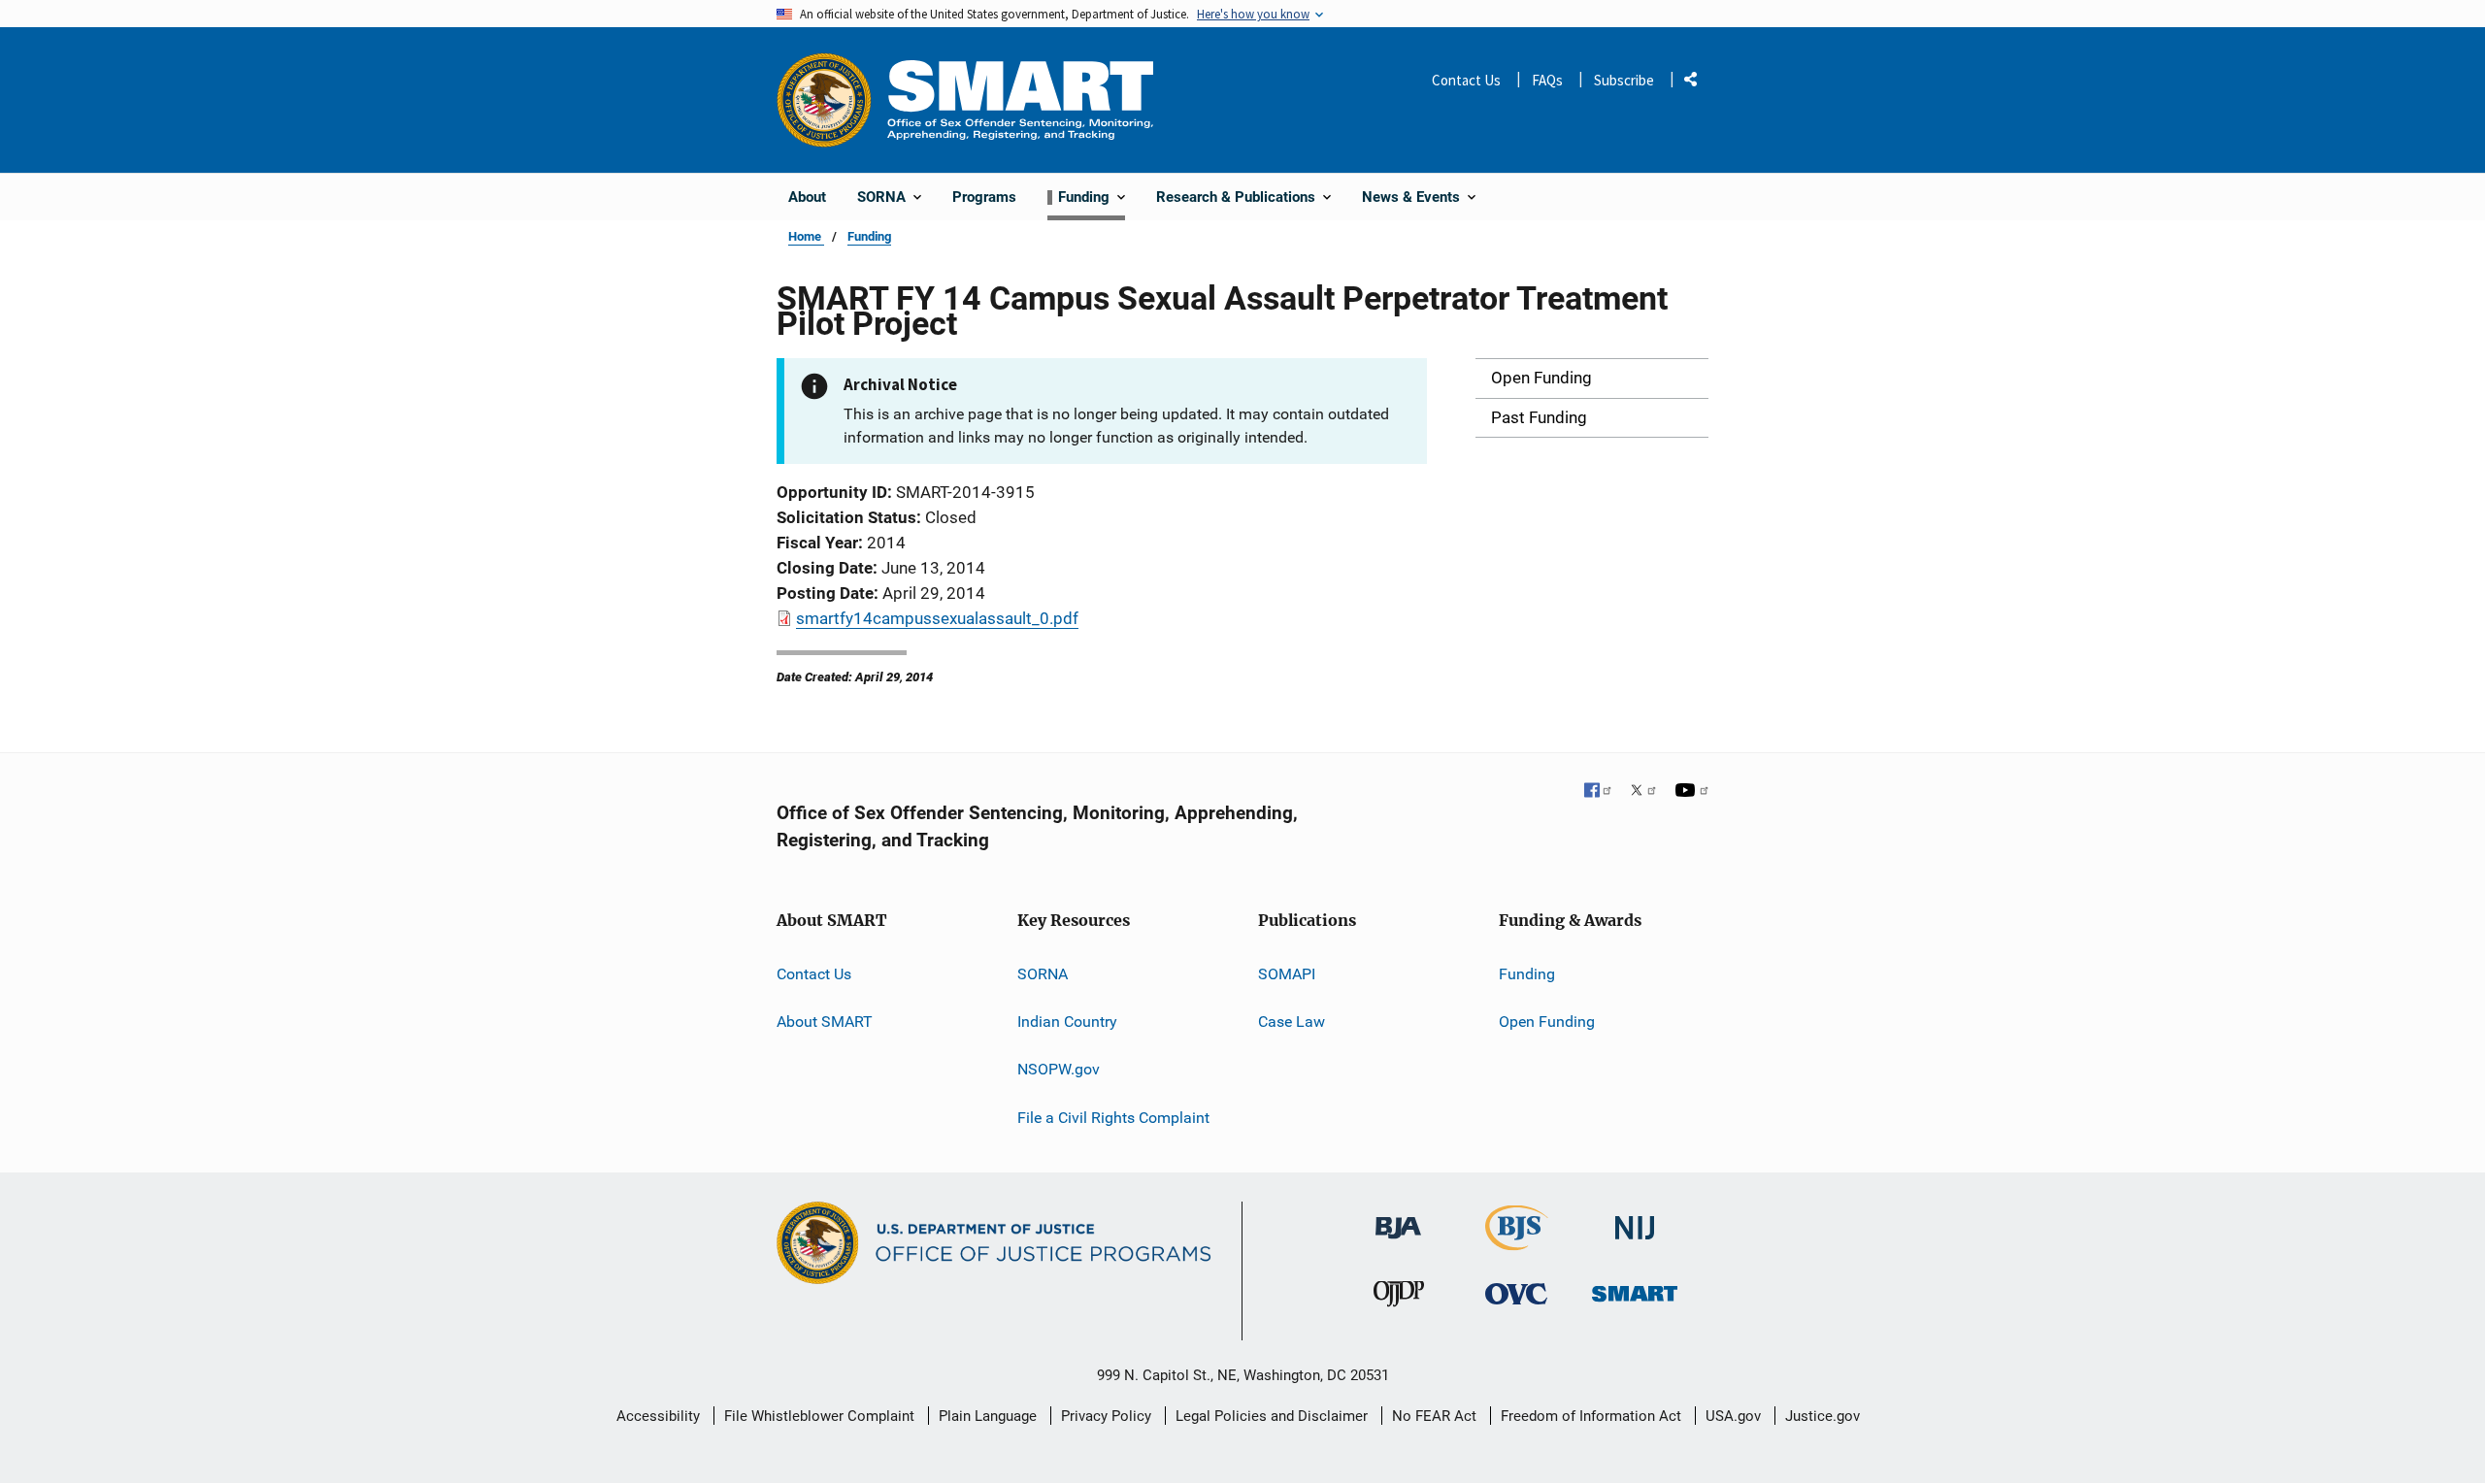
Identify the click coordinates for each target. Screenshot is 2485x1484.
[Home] (1020, 99)
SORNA (1043, 974)
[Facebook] (1599, 792)
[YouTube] (1692, 792)
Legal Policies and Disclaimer (1272, 1416)
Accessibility (658, 1416)
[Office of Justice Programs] (824, 100)
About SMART (825, 1022)
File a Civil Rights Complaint (1113, 1118)
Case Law (1292, 1022)
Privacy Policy (1106, 1416)
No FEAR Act (1434, 1416)
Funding (869, 236)
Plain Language (988, 1416)
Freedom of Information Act (1591, 1416)
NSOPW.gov (1059, 1069)
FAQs (1547, 80)
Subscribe (1624, 80)
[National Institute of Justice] (1635, 1220)
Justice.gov (1822, 1416)
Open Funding (1547, 1022)
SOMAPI (1287, 974)
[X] (1643, 792)
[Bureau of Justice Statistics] (1517, 1242)
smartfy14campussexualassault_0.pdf (937, 618)
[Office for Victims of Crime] (1516, 1293)
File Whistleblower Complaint (819, 1416)
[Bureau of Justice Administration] (1398, 1219)
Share (1698, 83)
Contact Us (1466, 80)
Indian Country (1067, 1022)
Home (806, 236)
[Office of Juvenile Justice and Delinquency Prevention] (1399, 1298)
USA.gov (1733, 1416)
